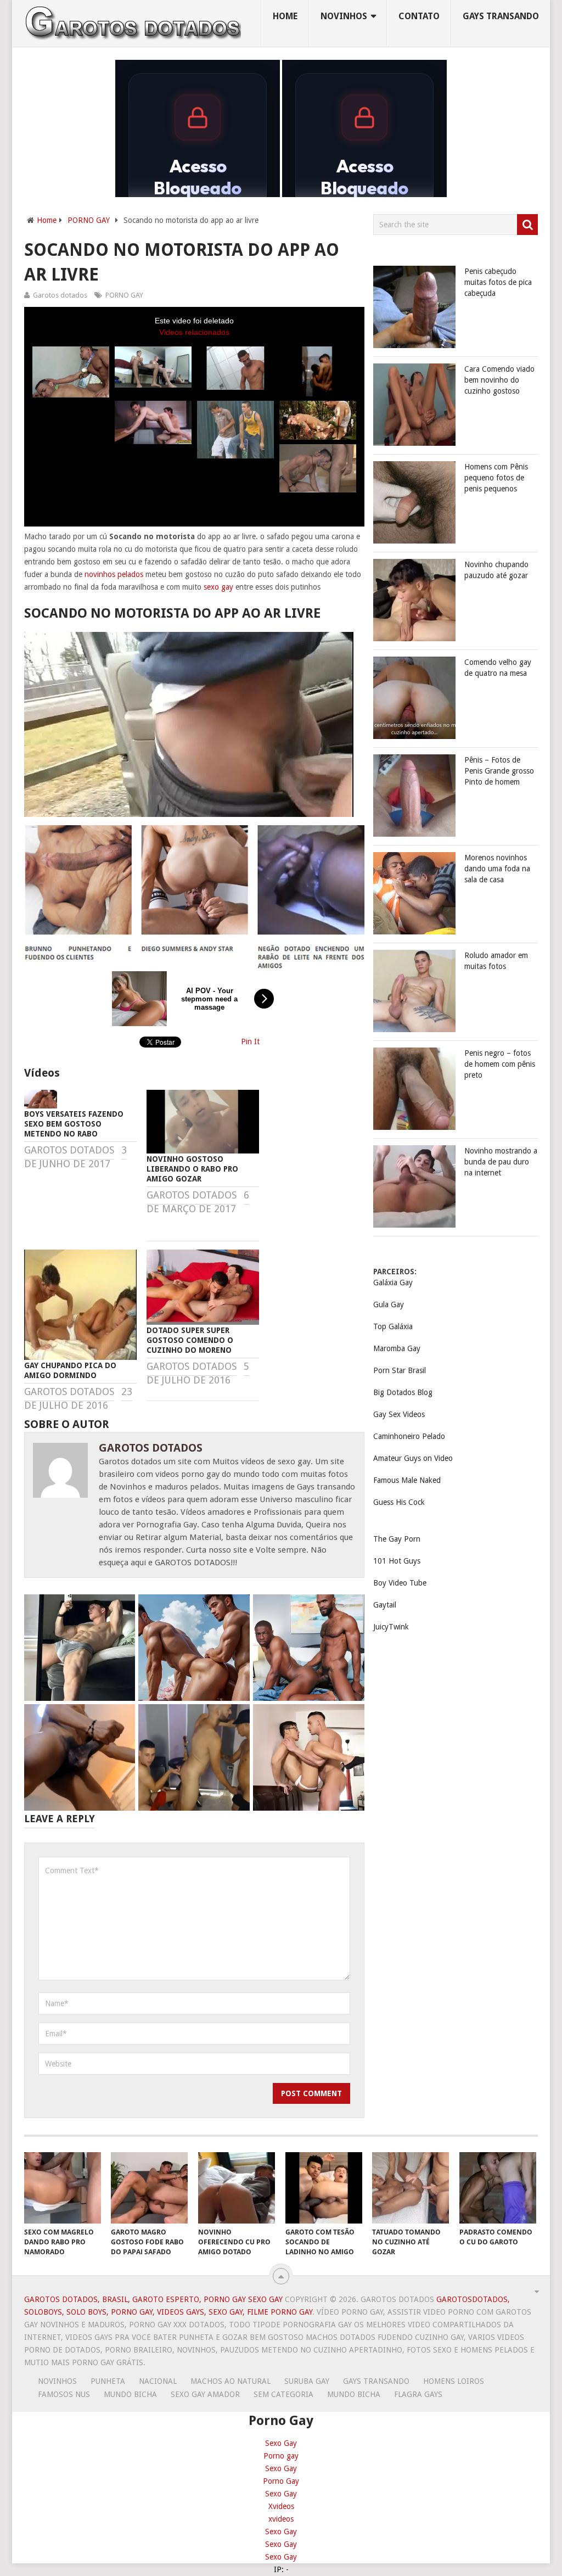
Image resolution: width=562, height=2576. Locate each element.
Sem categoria (283, 2394)
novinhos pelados (114, 574)
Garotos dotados (60, 295)
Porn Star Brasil (400, 1370)
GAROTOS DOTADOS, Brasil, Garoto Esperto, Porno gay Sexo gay (153, 2299)
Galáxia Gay (393, 1283)
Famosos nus (64, 2394)
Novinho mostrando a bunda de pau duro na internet (501, 1162)
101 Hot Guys (397, 1561)
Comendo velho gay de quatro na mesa (498, 668)
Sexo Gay (281, 2443)
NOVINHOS (344, 16)
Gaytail (385, 1605)
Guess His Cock (399, 1502)
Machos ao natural (231, 2381)
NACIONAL (158, 2381)
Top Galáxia (393, 1326)
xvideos (281, 2519)
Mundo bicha (130, 2394)
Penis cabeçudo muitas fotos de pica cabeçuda (498, 282)
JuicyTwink (391, 1627)
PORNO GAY (89, 220)
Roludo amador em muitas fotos (496, 961)
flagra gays (418, 2394)
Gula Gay (389, 1304)
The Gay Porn (397, 1539)
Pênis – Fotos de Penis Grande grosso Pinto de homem (499, 771)
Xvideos (281, 2506)
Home (285, 16)
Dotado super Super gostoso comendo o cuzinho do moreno (190, 1340)
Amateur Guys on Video (413, 1458)
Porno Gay (281, 2481)
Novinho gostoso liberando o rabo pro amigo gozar (192, 1169)
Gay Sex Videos (399, 1414)
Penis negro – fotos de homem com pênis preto (500, 1064)
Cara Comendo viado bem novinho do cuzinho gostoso (499, 380)
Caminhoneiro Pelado (409, 1436)
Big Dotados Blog (403, 1392)
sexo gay (218, 587)
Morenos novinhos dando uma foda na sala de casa (497, 869)
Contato (419, 16)
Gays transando (501, 16)
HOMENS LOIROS (454, 2381)
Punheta (108, 2381)
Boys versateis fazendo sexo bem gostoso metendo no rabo (74, 1124)
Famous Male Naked (407, 1480)
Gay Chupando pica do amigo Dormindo (70, 1370)
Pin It (250, 1041)
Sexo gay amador (205, 2394)
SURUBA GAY (307, 2381)
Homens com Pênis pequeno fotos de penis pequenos (496, 478)
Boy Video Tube (400, 1583)
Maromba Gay (397, 1348)
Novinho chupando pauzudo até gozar (496, 570)
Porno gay (281, 2456)
